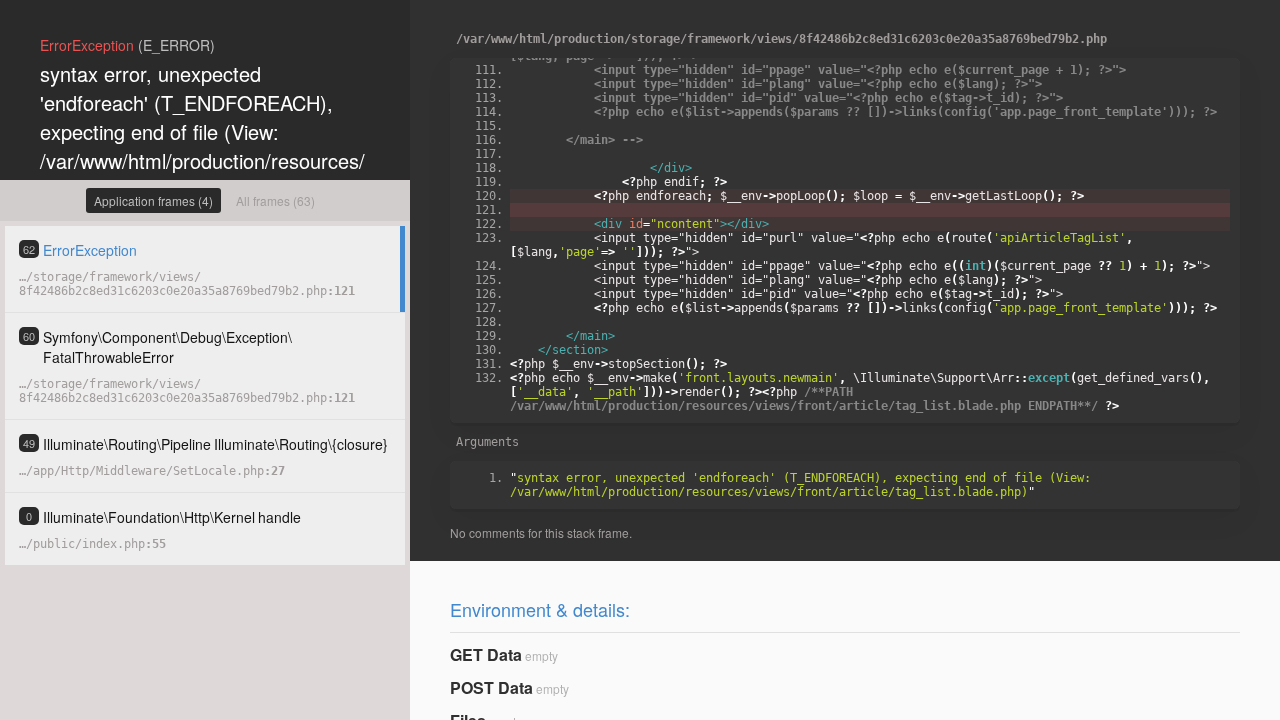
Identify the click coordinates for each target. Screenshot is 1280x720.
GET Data (486, 654)
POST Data (491, 687)
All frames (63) (275, 200)
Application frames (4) (153, 200)
